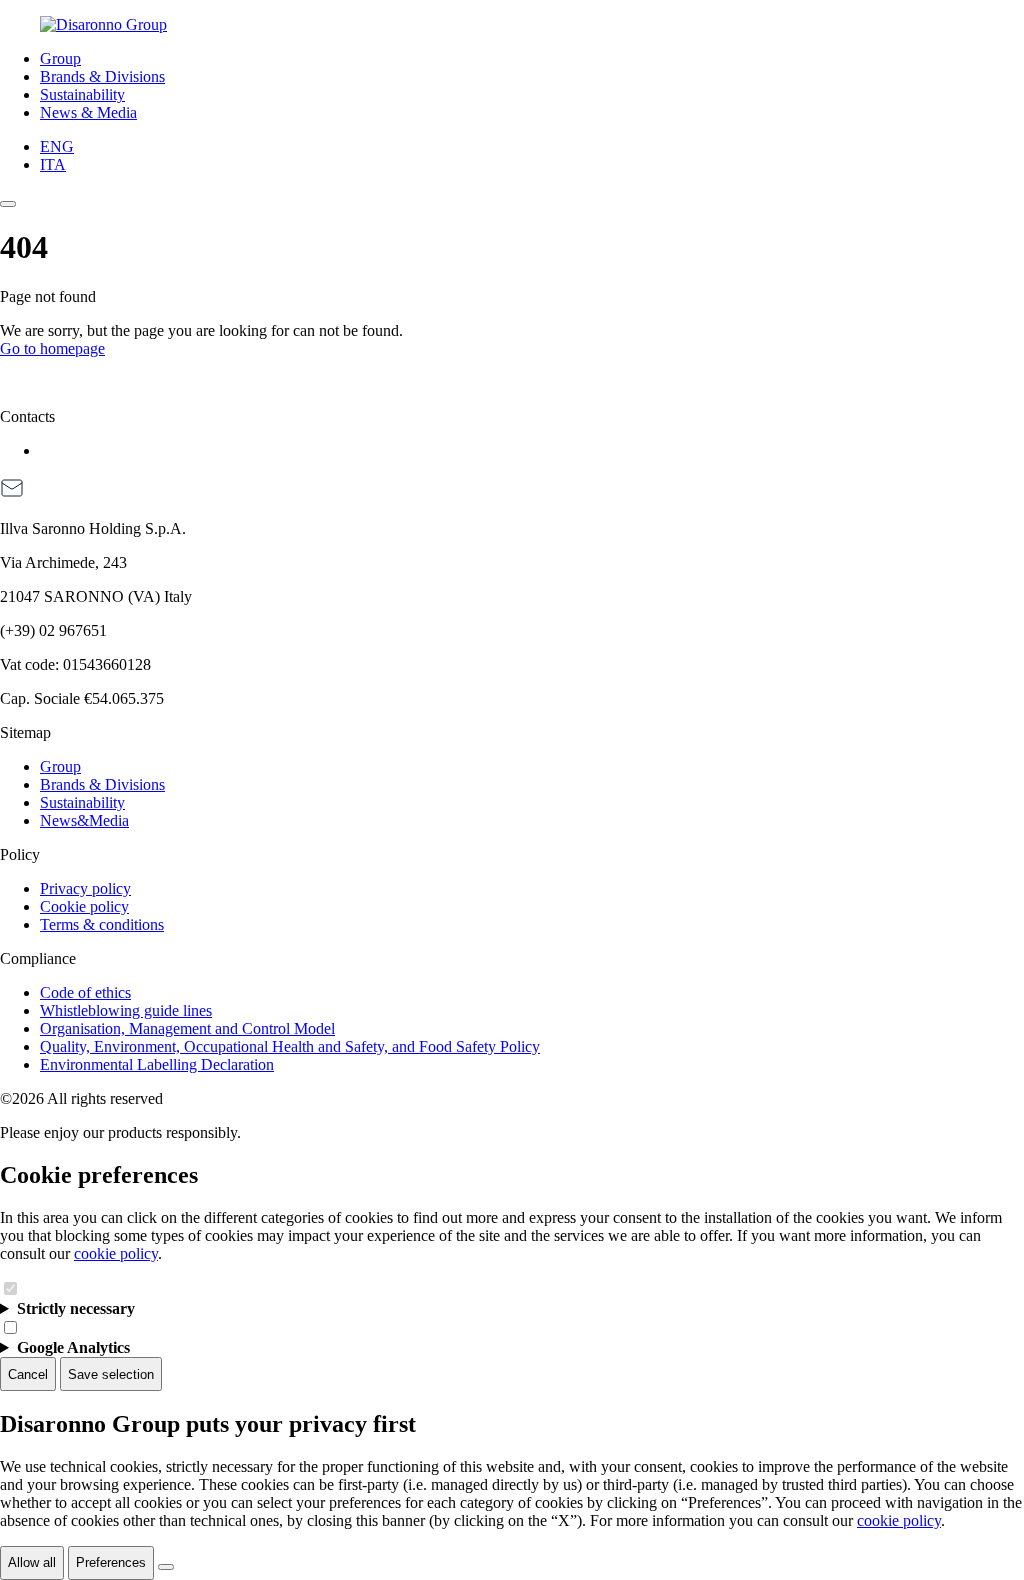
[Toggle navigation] (8, 204)
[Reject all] (166, 1567)
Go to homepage (52, 348)
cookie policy (116, 1253)
